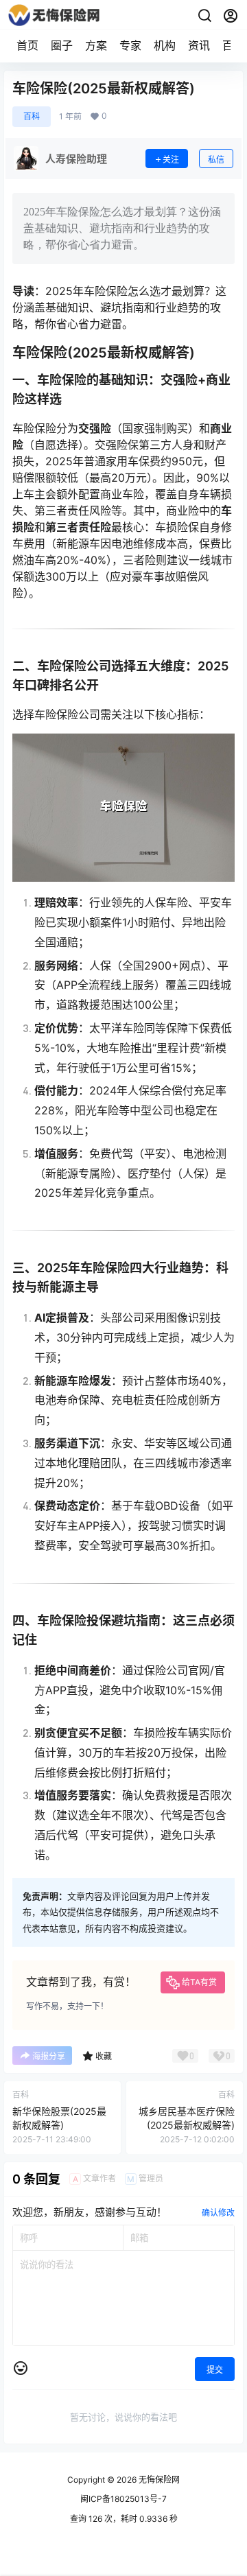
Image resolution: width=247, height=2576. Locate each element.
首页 (27, 45)
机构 (165, 45)
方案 (96, 45)
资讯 (199, 45)
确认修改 (218, 2213)
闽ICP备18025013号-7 (123, 2499)
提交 (215, 2370)
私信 (216, 160)
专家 (130, 45)
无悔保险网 (158, 2480)
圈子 (62, 45)
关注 (171, 160)
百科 (32, 116)
